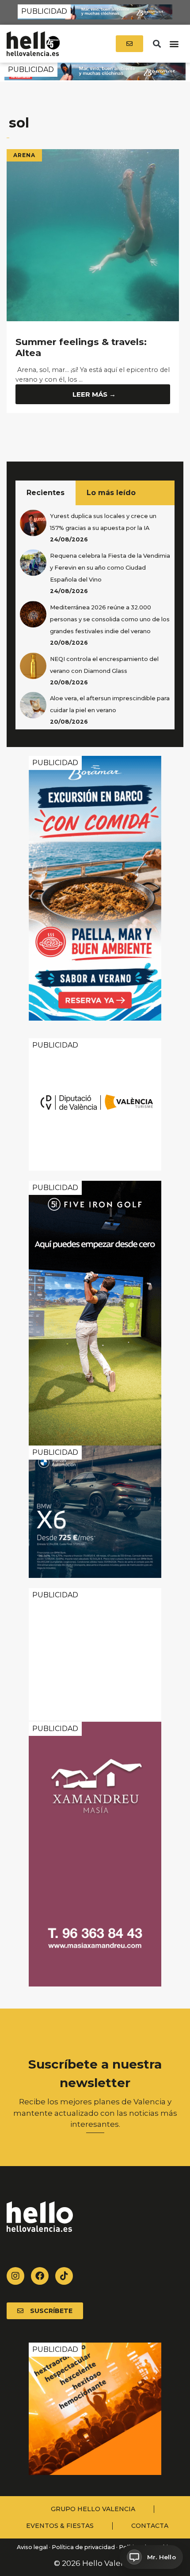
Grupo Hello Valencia (93, 2509)
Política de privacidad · (85, 2547)
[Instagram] (15, 2276)
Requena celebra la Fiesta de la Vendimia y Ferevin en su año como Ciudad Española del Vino (110, 568)
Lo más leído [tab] (111, 493)
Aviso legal (32, 2547)
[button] (157, 44)
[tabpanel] (95, 617)
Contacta (150, 2526)
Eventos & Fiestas (60, 2526)
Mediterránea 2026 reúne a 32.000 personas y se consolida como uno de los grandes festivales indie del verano (110, 619)
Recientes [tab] (46, 493)
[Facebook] (40, 2276)
